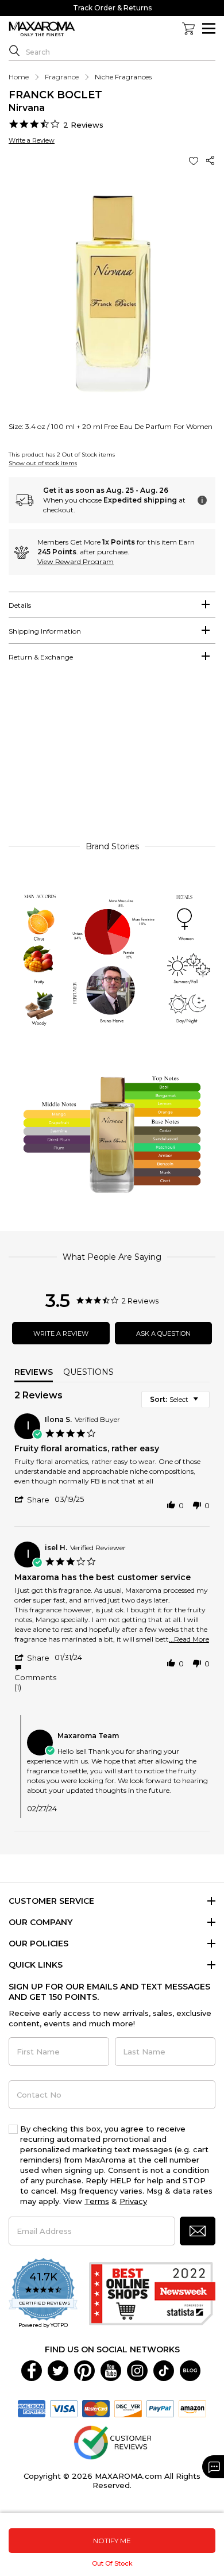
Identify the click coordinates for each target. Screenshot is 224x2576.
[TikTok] (164, 2370)
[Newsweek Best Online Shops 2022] (152, 2294)
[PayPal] (160, 2408)
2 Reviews (83, 125)
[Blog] (190, 2370)
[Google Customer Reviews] (112, 2441)
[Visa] (64, 2408)
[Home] (42, 29)
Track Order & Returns (112, 8)
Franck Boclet (55, 95)
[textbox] (204, 1404)
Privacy (133, 2201)
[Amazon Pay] (192, 2408)
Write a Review (32, 140)
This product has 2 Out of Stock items (62, 455)
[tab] (112, 605)
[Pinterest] (84, 2370)
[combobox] (175, 1400)
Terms (97, 2201)
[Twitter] (58, 2370)
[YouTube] (111, 2370)
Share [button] (211, 161)
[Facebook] (32, 2370)
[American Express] (32, 2408)
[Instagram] (137, 2370)
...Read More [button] (189, 1639)
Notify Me (112, 2541)
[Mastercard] (96, 2408)
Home (19, 77)
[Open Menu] (209, 28)
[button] (195, 161)
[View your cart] (188, 29)
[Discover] (128, 2408)
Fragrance (62, 77)
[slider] (112, 757)
